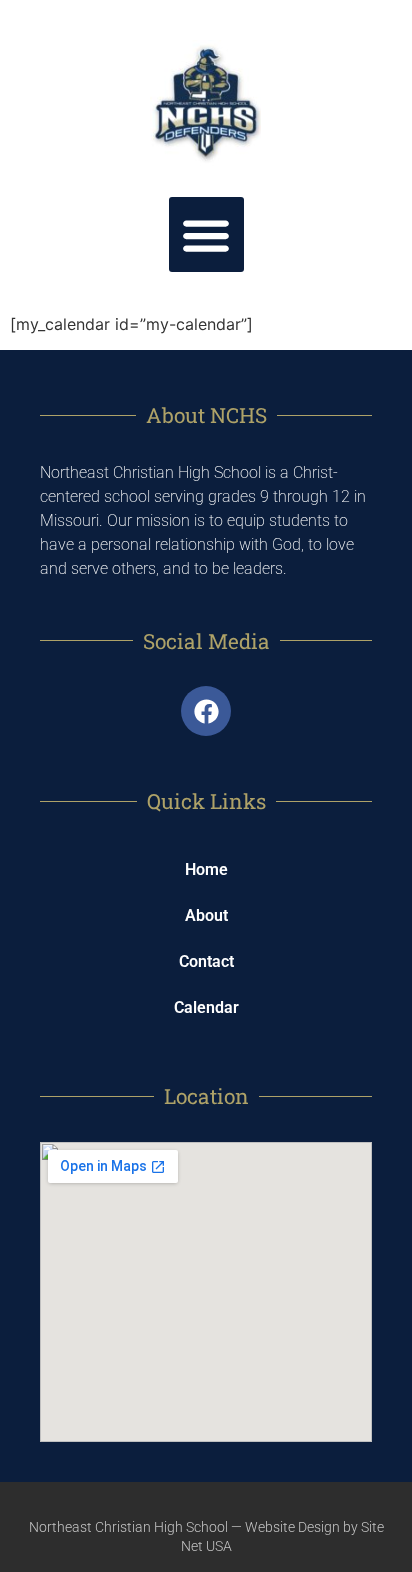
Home (206, 869)
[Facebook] (206, 711)
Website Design (292, 1527)
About (206, 915)
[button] (206, 234)
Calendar (206, 1007)
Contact (206, 961)
